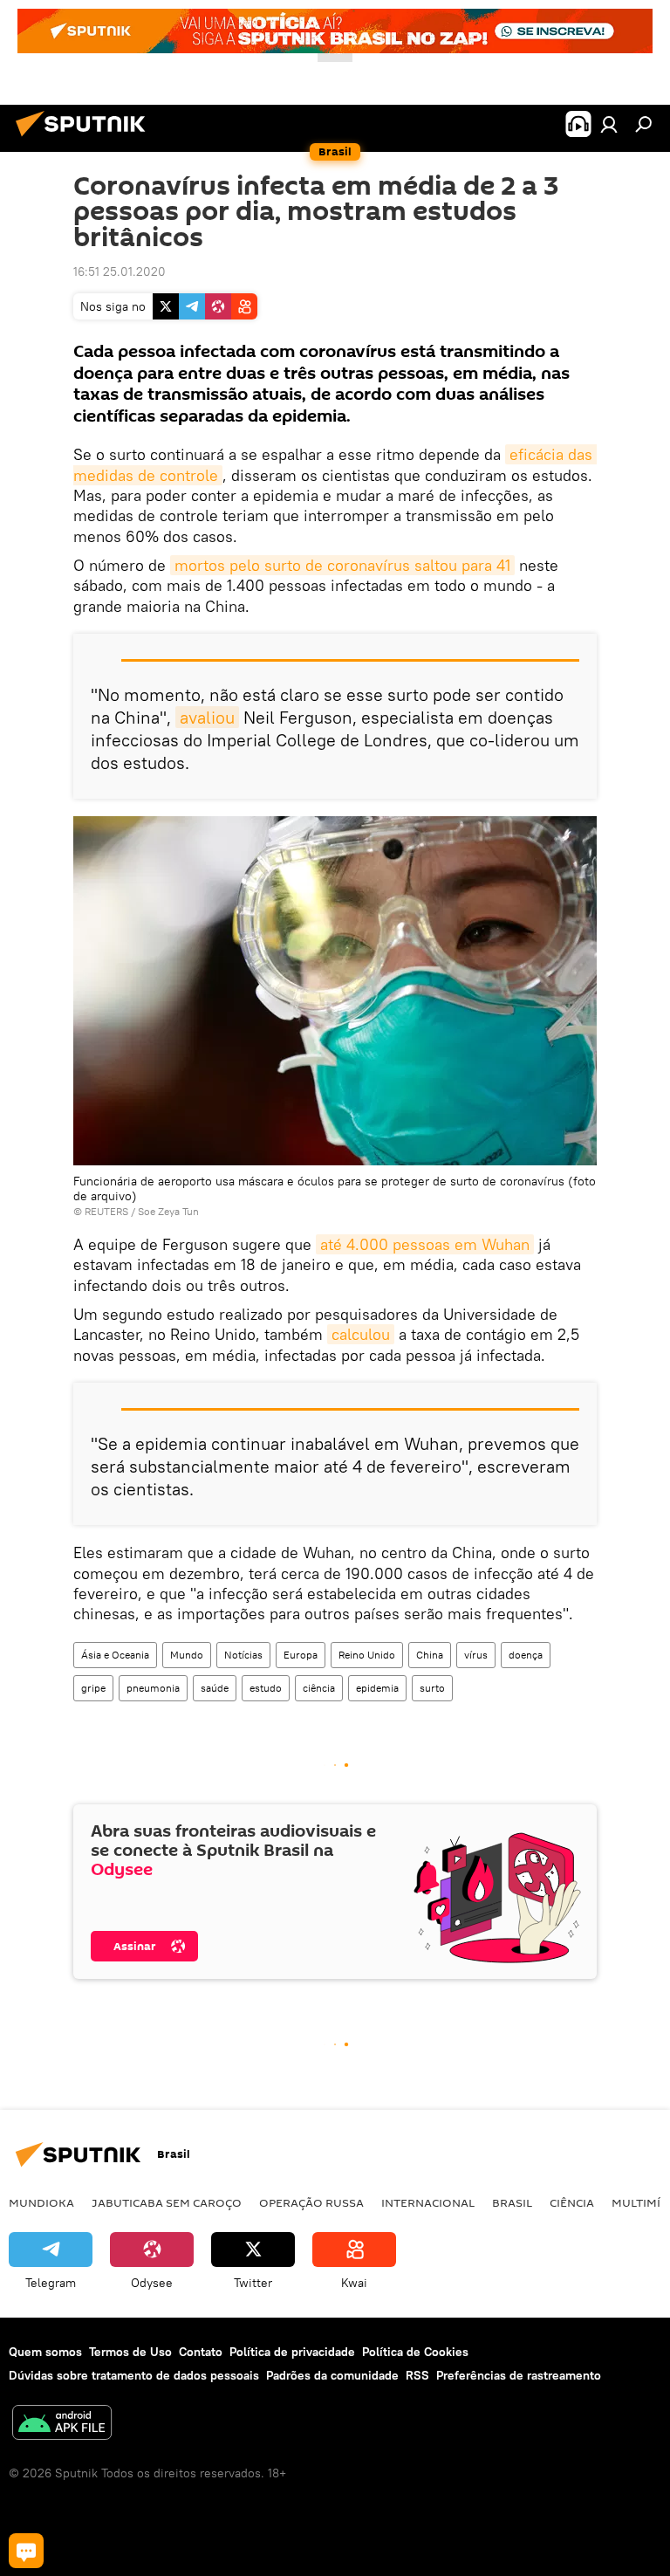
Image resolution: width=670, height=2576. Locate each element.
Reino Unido (367, 1655)
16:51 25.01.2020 (120, 271)
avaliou (207, 717)
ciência (319, 1688)
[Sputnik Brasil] (85, 139)
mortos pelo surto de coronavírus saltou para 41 (342, 565)
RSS (417, 2375)
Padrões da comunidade (332, 2375)
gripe (93, 1688)
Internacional (428, 2202)
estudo (266, 1688)
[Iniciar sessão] (609, 124)
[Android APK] (62, 2425)
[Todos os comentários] (26, 2551)
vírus (476, 1655)
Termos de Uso (130, 2352)
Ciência (572, 2202)
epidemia (377, 1688)
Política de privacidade (292, 2352)
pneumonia (153, 1688)
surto (432, 1688)
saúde (215, 1688)
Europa (301, 1655)
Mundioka (41, 2202)
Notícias (243, 1655)
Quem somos (45, 2352)
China (430, 1655)
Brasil (512, 2202)
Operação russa (311, 2202)
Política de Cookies (415, 2352)
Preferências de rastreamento (519, 2375)
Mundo (187, 1655)
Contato (201, 2352)
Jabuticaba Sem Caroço (167, 2202)
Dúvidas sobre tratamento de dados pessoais (134, 2375)
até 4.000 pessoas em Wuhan (425, 1244)
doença (526, 1655)
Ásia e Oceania (115, 1655)
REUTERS (106, 1211)
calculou (361, 1334)
